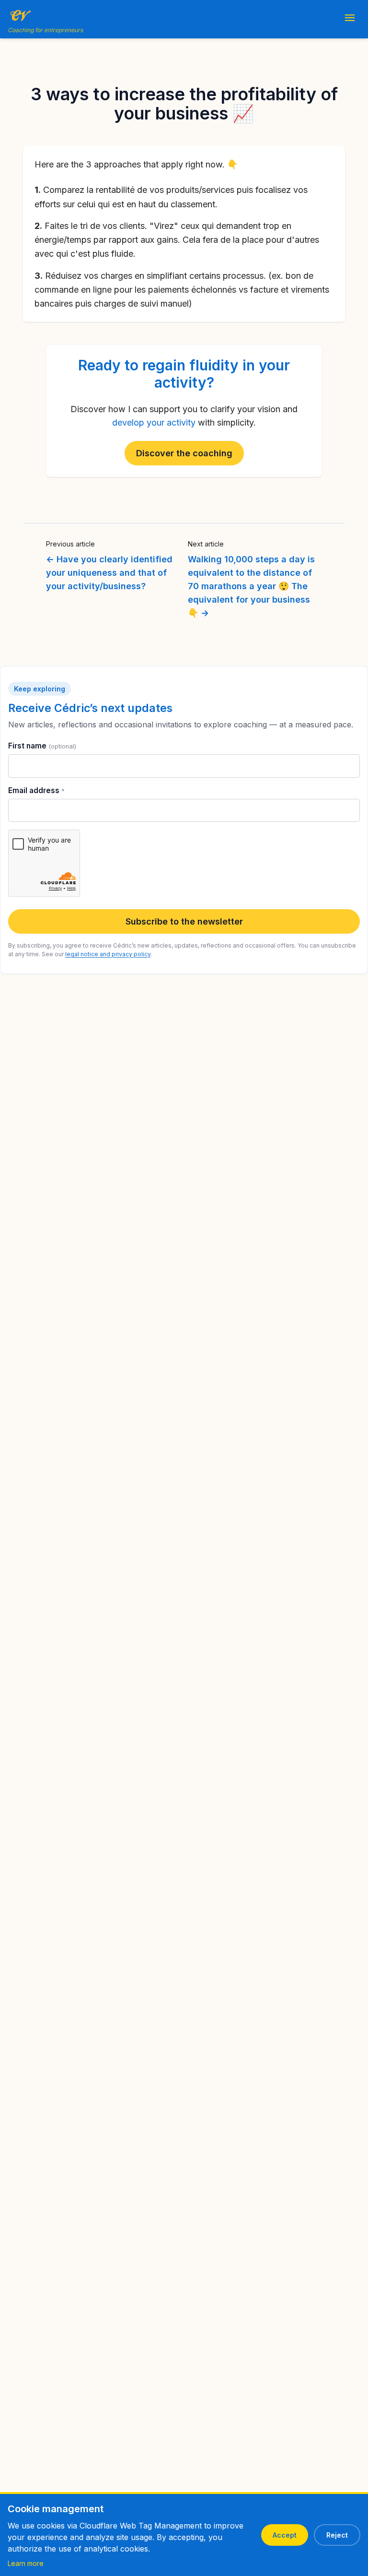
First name (42, 746)
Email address (36, 790)
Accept (285, 2535)
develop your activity (154, 422)
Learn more (26, 2563)
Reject (337, 2535)
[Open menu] (350, 19)
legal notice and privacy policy (108, 954)
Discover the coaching (184, 453)
